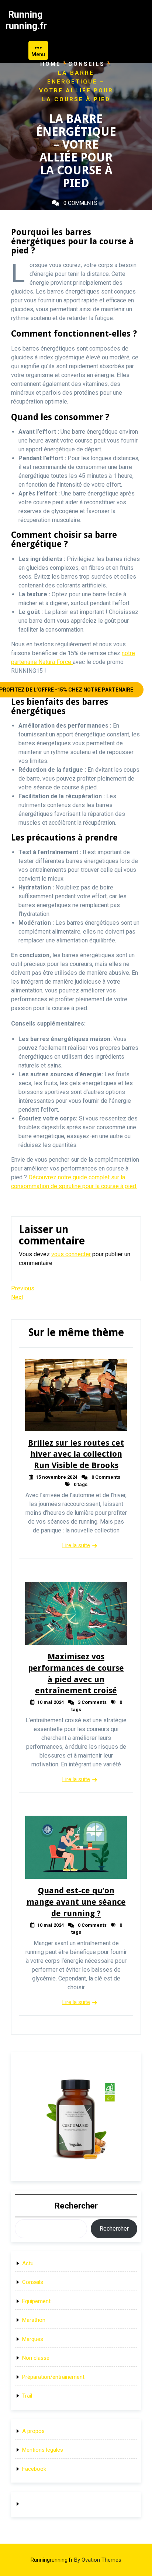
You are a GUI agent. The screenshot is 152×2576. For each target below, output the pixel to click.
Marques (33, 2339)
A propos (33, 2431)
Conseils (87, 64)
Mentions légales (43, 2450)
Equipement (36, 2301)
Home (51, 64)
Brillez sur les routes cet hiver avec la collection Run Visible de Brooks (76, 1454)
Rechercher (76, 2206)
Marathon (34, 2320)
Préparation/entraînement (53, 2377)
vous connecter (71, 1254)
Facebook (34, 2469)
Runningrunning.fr (76, 2560)
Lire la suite (76, 1545)
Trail (27, 2396)
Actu (28, 2263)
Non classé (36, 2358)
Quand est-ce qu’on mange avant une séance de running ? (76, 1902)
